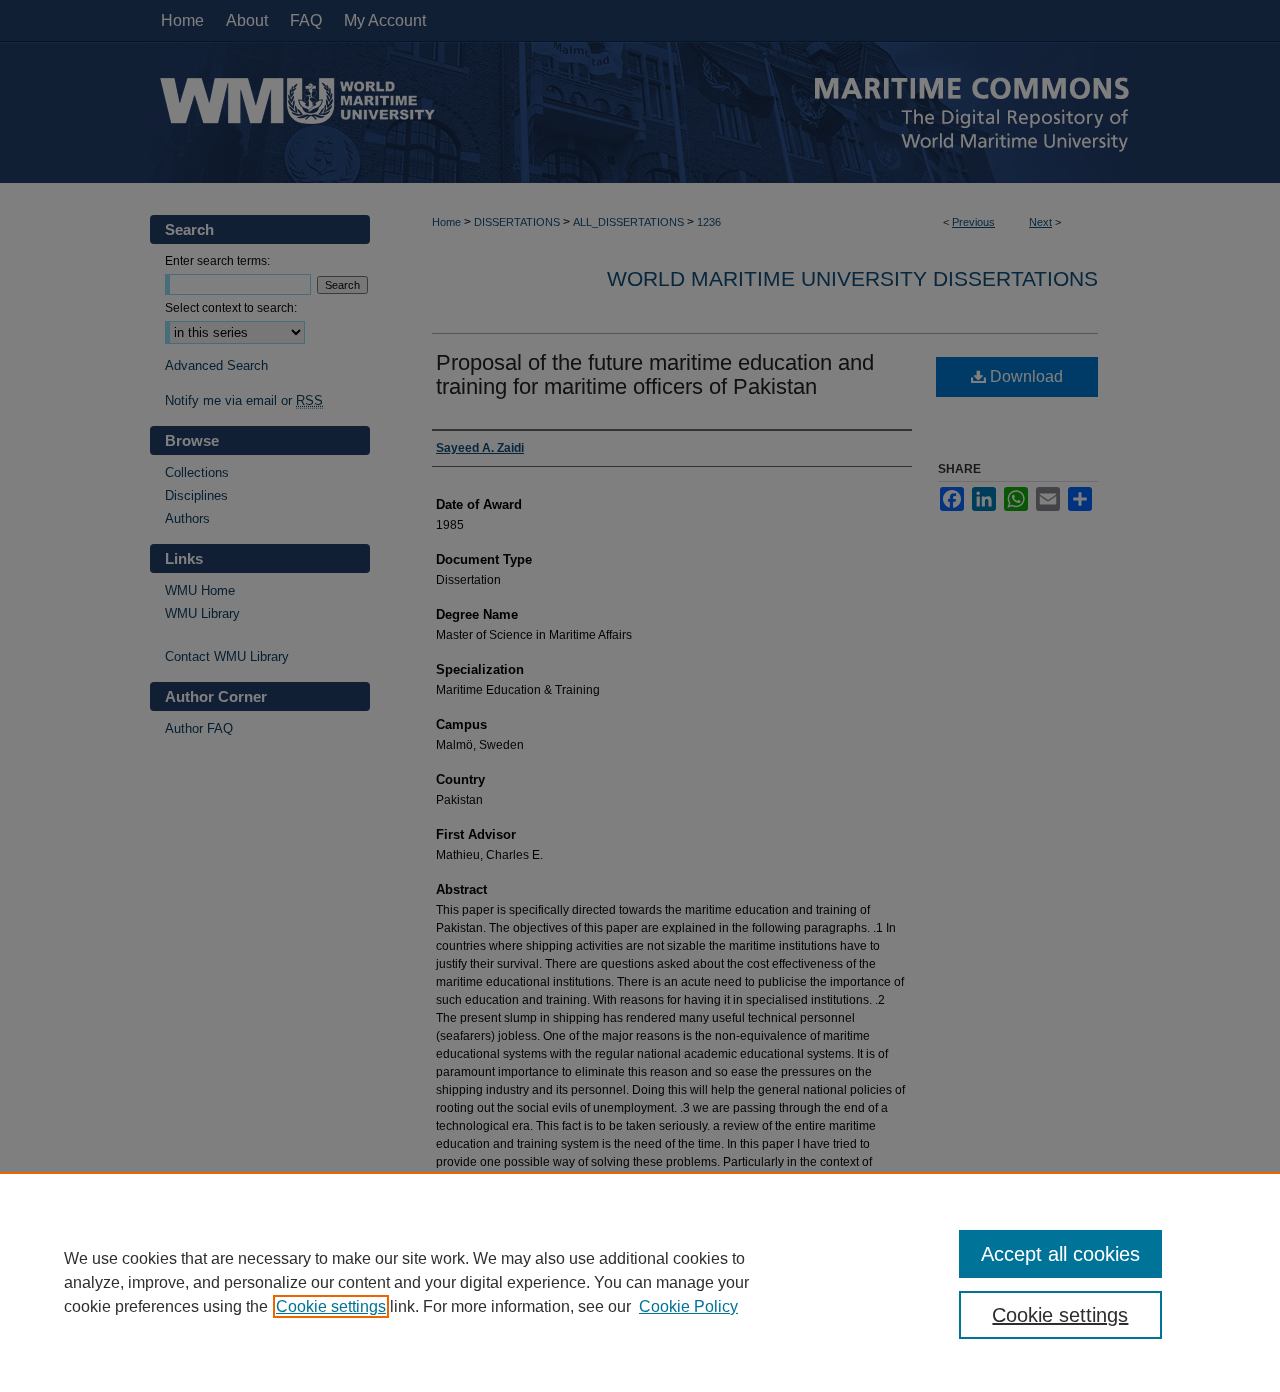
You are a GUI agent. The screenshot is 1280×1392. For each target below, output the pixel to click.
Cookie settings (331, 1306)
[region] (640, 1282)
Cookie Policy (688, 1306)
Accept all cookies (1060, 1254)
